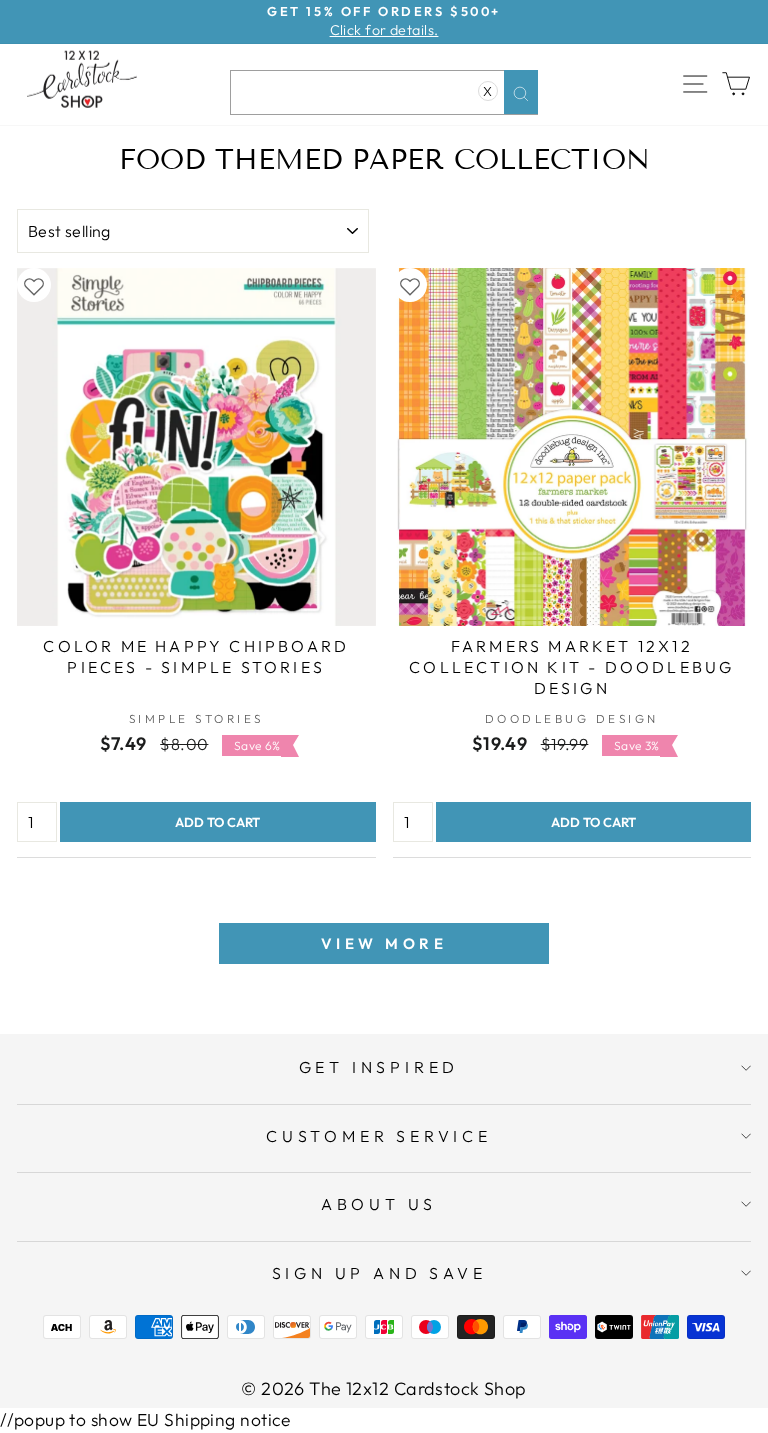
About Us (379, 1204)
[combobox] (383, 92)
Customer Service (379, 1136)
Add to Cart (217, 822)
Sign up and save (379, 1273)
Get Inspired (379, 1067)
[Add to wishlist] (34, 285)
